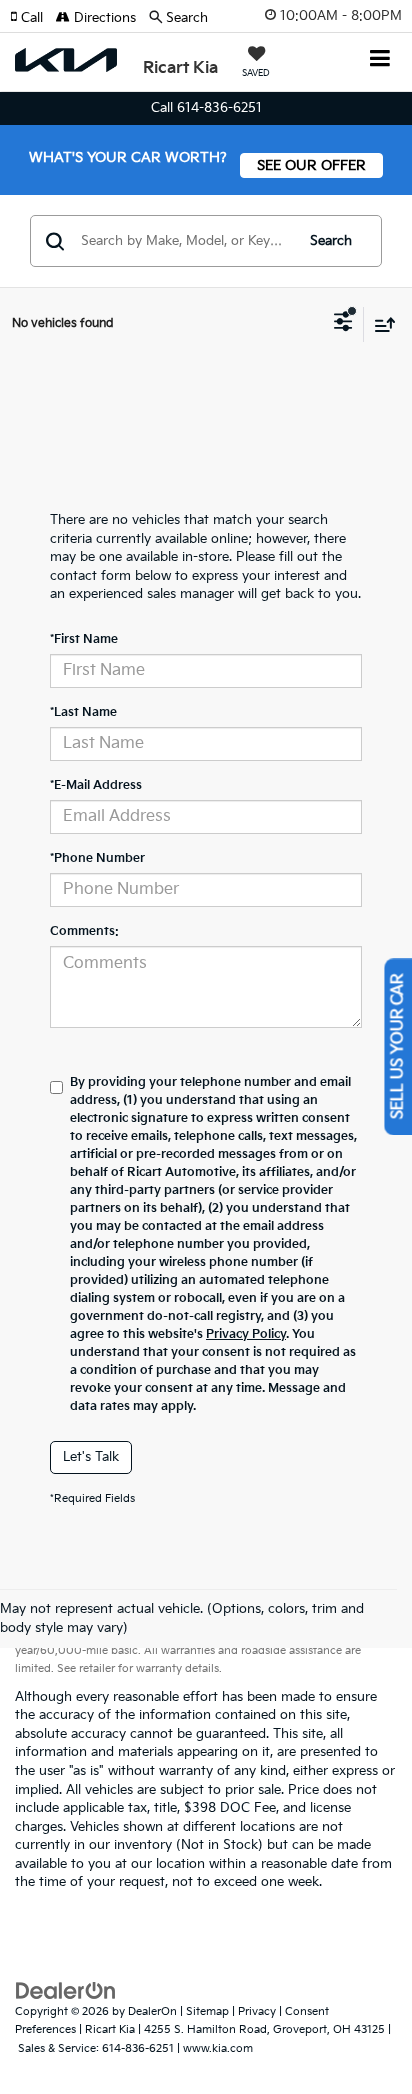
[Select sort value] (380, 324)
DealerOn (152, 2011)
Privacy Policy (246, 1334)
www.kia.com (218, 2048)
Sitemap (207, 2011)
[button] (33, 18)
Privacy (257, 2011)
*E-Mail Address (96, 785)
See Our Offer (311, 165)
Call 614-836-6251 (206, 108)
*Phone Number (97, 858)
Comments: (84, 931)
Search (331, 241)
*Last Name (83, 712)
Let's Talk (91, 1457)
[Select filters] (343, 324)
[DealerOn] (66, 1990)
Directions (103, 18)
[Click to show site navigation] (380, 60)
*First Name (84, 639)
